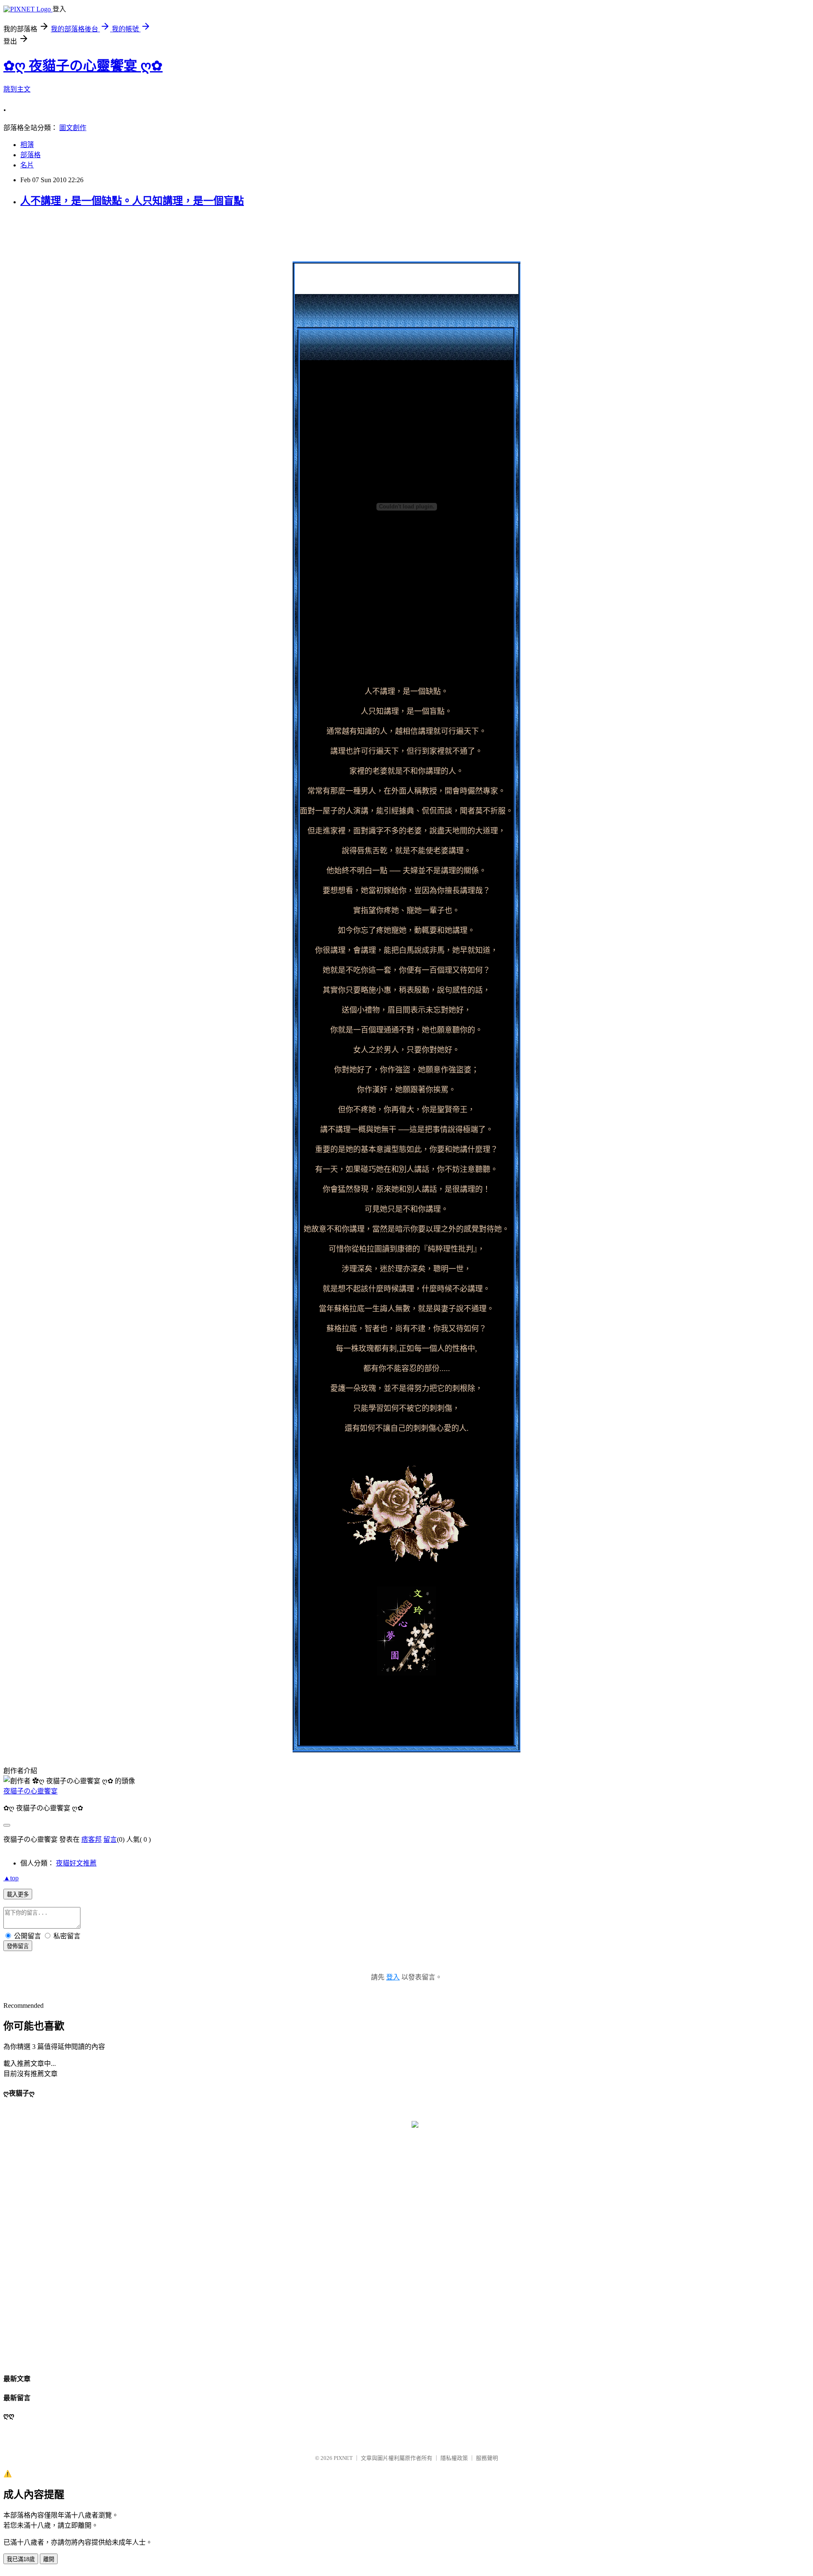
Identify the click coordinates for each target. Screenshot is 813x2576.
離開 (49, 2559)
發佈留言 (18, 1946)
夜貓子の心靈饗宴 (30, 1791)
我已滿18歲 (21, 2559)
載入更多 (18, 1895)
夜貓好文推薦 (76, 1863)
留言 (110, 1839)
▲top (11, 1878)
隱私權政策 (454, 2458)
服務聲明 (487, 2458)
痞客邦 (91, 1839)
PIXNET (343, 2458)
